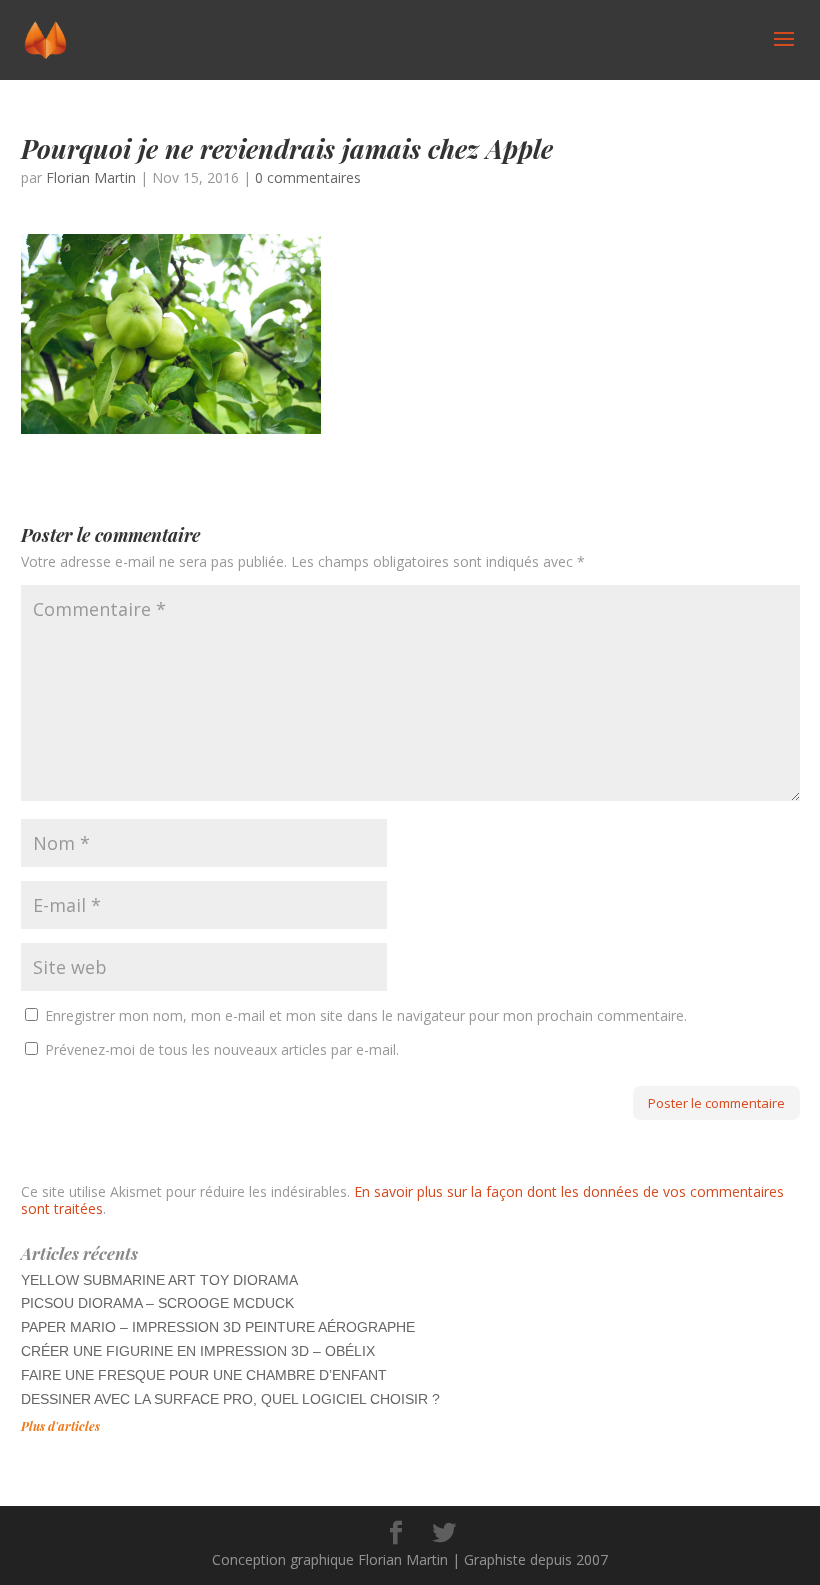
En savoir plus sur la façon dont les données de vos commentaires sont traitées (402, 1200)
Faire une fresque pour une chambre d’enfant (204, 1375)
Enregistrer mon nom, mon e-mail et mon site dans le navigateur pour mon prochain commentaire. (366, 1015)
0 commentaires (308, 177)
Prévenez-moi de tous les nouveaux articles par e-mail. (222, 1049)
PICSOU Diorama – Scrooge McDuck (157, 1303)
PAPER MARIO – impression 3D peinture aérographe (218, 1327)
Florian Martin (91, 177)
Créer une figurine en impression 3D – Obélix (198, 1351)
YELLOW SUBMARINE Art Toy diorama (159, 1280)
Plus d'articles (60, 1426)
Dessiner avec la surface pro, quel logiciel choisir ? (230, 1399)
